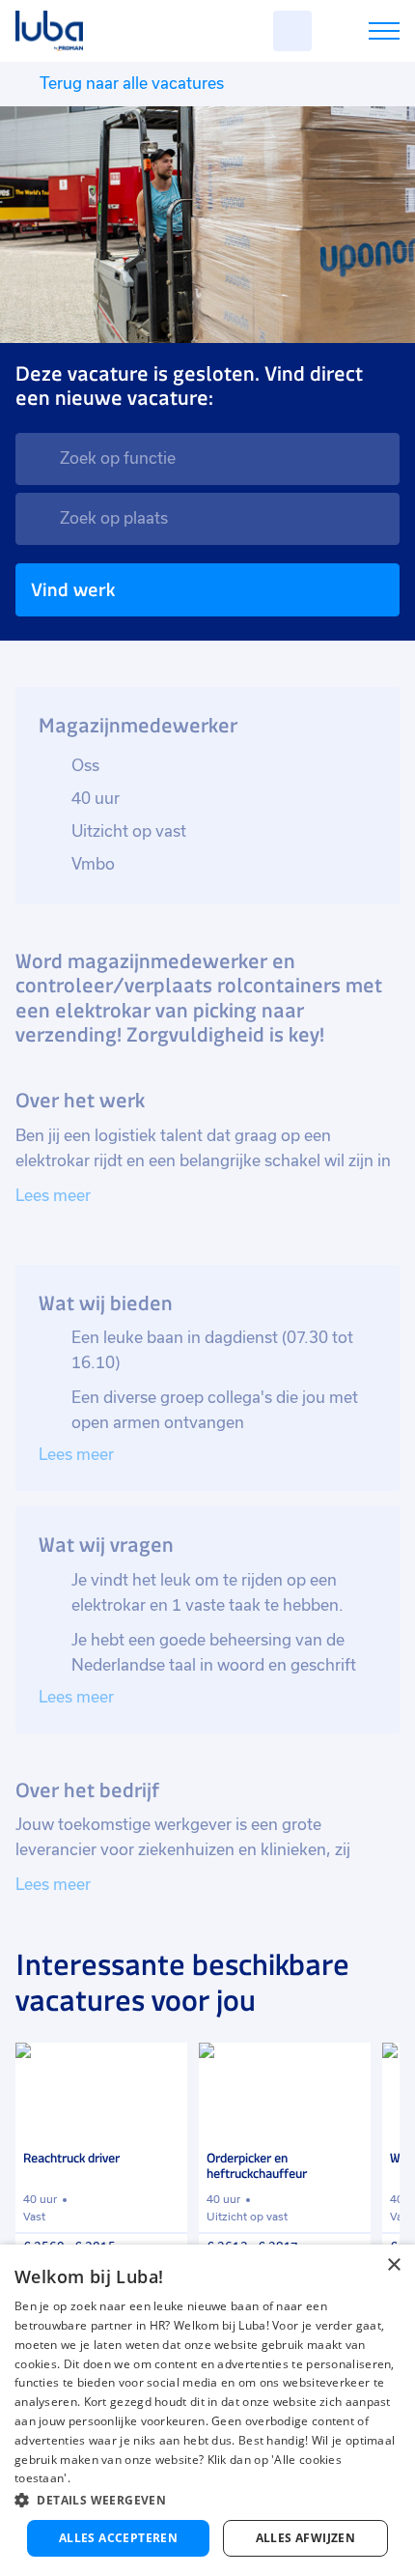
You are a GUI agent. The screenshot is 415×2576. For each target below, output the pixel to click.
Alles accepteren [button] (118, 2538)
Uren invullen (359, 34)
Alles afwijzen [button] (306, 2538)
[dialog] (207, 2410)
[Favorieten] (292, 31)
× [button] (393, 2265)
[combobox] (207, 459)
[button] (207, 2500)
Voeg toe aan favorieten (164, 2066)
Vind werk (73, 590)
